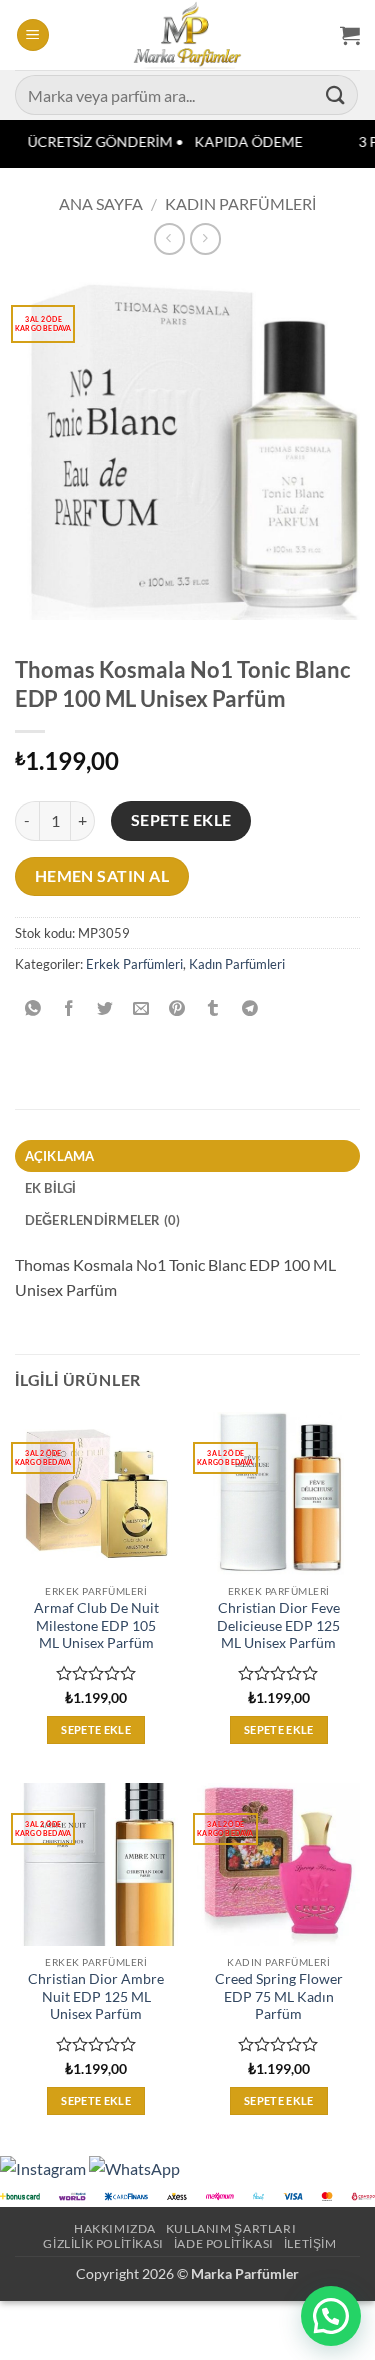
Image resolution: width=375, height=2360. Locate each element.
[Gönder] (336, 94)
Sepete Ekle (181, 820)
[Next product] (169, 238)
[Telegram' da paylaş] (249, 1008)
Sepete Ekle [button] (96, 1729)
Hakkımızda (115, 2228)
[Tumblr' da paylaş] (213, 1008)
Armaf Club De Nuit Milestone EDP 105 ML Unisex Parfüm (96, 1625)
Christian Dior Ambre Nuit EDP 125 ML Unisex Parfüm (96, 1996)
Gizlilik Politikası (103, 2243)
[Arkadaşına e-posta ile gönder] (141, 1008)
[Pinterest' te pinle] (177, 1008)
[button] (33, 35)
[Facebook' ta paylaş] (69, 1008)
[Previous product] (205, 238)
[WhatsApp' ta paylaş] (33, 1008)
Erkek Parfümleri (134, 964)
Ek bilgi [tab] (51, 1188)
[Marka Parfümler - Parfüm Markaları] (187, 35)
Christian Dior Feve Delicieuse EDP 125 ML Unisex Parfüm (278, 1625)
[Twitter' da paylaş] (105, 1008)
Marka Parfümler (245, 2273)
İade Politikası (224, 2243)
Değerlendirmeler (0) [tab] (103, 1220)
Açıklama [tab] (60, 1156)
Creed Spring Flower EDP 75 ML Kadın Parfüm (279, 1996)
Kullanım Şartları (231, 2228)
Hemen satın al (102, 876)
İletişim (310, 2243)
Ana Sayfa (101, 203)
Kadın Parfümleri (240, 203)
